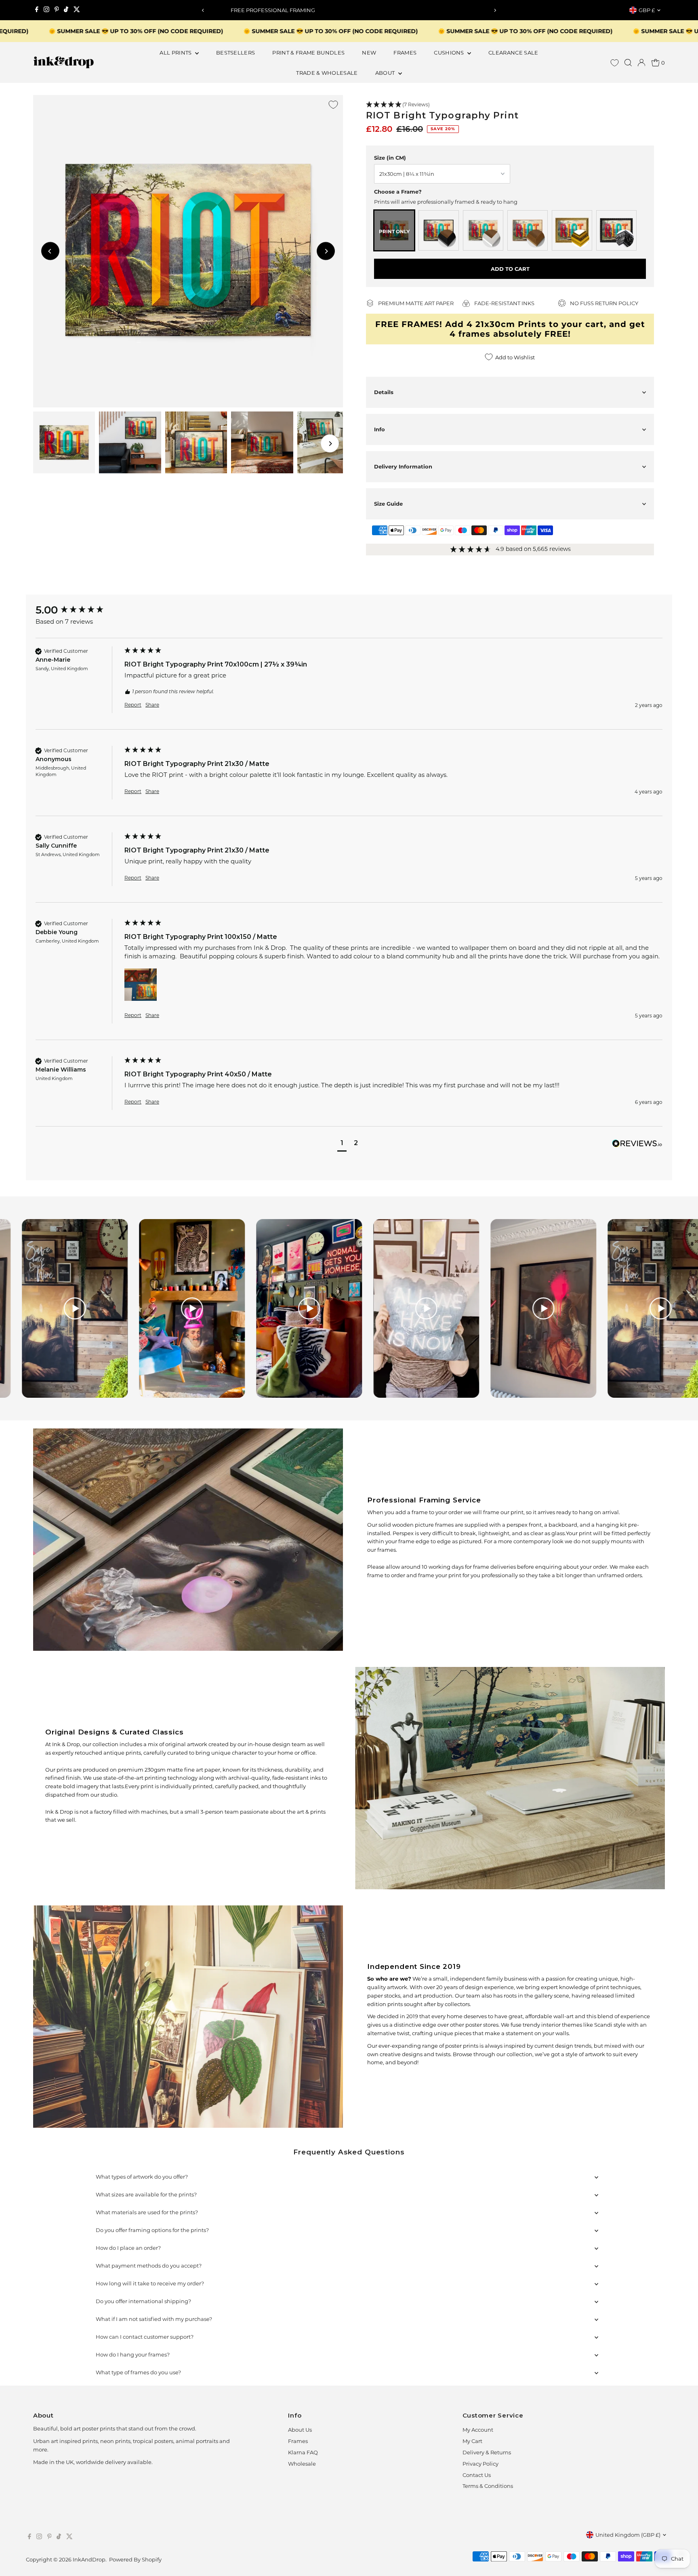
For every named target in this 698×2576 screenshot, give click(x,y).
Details (384, 392)
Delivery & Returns (487, 2452)
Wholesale (302, 2464)
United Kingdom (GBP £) (628, 2535)
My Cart (472, 2441)
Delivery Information (403, 466)
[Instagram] (46, 10)
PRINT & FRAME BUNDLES (308, 53)
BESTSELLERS (236, 53)
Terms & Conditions (488, 2486)
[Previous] (203, 10)
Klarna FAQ (303, 2452)
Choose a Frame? (398, 192)
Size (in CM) (390, 158)
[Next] (495, 10)
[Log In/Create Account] (641, 63)
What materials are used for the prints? (147, 2212)
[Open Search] (628, 63)
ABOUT (386, 73)
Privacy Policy (480, 2464)
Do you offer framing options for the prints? (152, 2230)
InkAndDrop (89, 2559)
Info (379, 429)
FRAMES (405, 53)
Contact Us (477, 2475)
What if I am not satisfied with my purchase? (154, 2319)
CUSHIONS (450, 53)
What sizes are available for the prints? (146, 2194)
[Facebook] (37, 10)
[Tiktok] (66, 10)
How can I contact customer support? (145, 2337)
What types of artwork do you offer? (142, 2177)
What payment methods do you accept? (149, 2266)
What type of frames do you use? (138, 2372)
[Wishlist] (615, 63)
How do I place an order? (128, 2248)
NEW (369, 53)
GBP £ (647, 10)
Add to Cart (510, 269)
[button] (510, 105)
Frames (298, 2441)
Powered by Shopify (135, 2559)
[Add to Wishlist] (333, 105)
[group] (78, 610)
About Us (300, 2430)
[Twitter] (77, 10)
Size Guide (388, 504)
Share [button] (152, 705)
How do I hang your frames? (133, 2354)
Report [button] (133, 705)
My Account (478, 2430)
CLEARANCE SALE (513, 53)
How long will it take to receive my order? (150, 2283)
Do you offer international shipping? (143, 2301)
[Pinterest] (57, 10)
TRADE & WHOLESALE (327, 73)
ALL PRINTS (176, 53)
